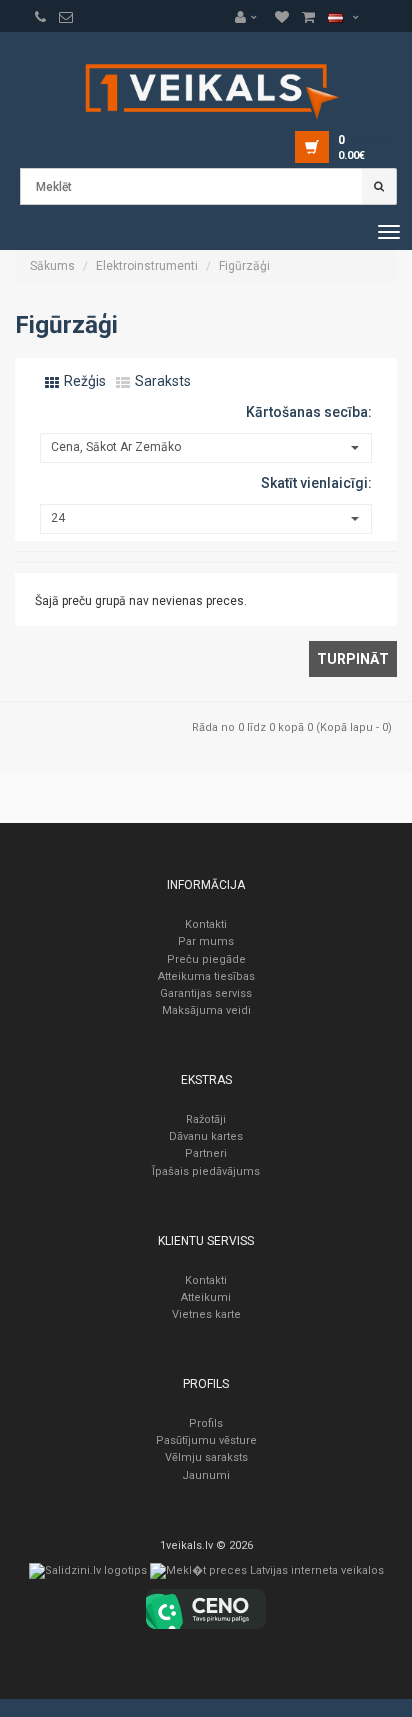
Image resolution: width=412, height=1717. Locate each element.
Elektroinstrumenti (147, 266)
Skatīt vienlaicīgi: (316, 483)
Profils (206, 1423)
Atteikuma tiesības (206, 976)
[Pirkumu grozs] (66, 17)
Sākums (52, 266)
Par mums (206, 941)
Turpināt (353, 659)
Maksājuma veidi (206, 1010)
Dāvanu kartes (206, 1136)
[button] (251, 17)
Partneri (206, 1153)
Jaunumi (206, 1475)
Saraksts (161, 381)
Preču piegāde (206, 959)
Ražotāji (206, 1119)
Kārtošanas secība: (309, 412)
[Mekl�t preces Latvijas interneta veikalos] (267, 1575)
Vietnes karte (206, 1314)
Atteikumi (206, 1297)
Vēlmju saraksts (206, 1457)
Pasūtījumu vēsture (206, 1440)
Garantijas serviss (206, 993)
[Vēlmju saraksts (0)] (40, 17)
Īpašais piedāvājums (206, 1171)
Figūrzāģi (244, 266)
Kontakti (206, 924)
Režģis (83, 381)
